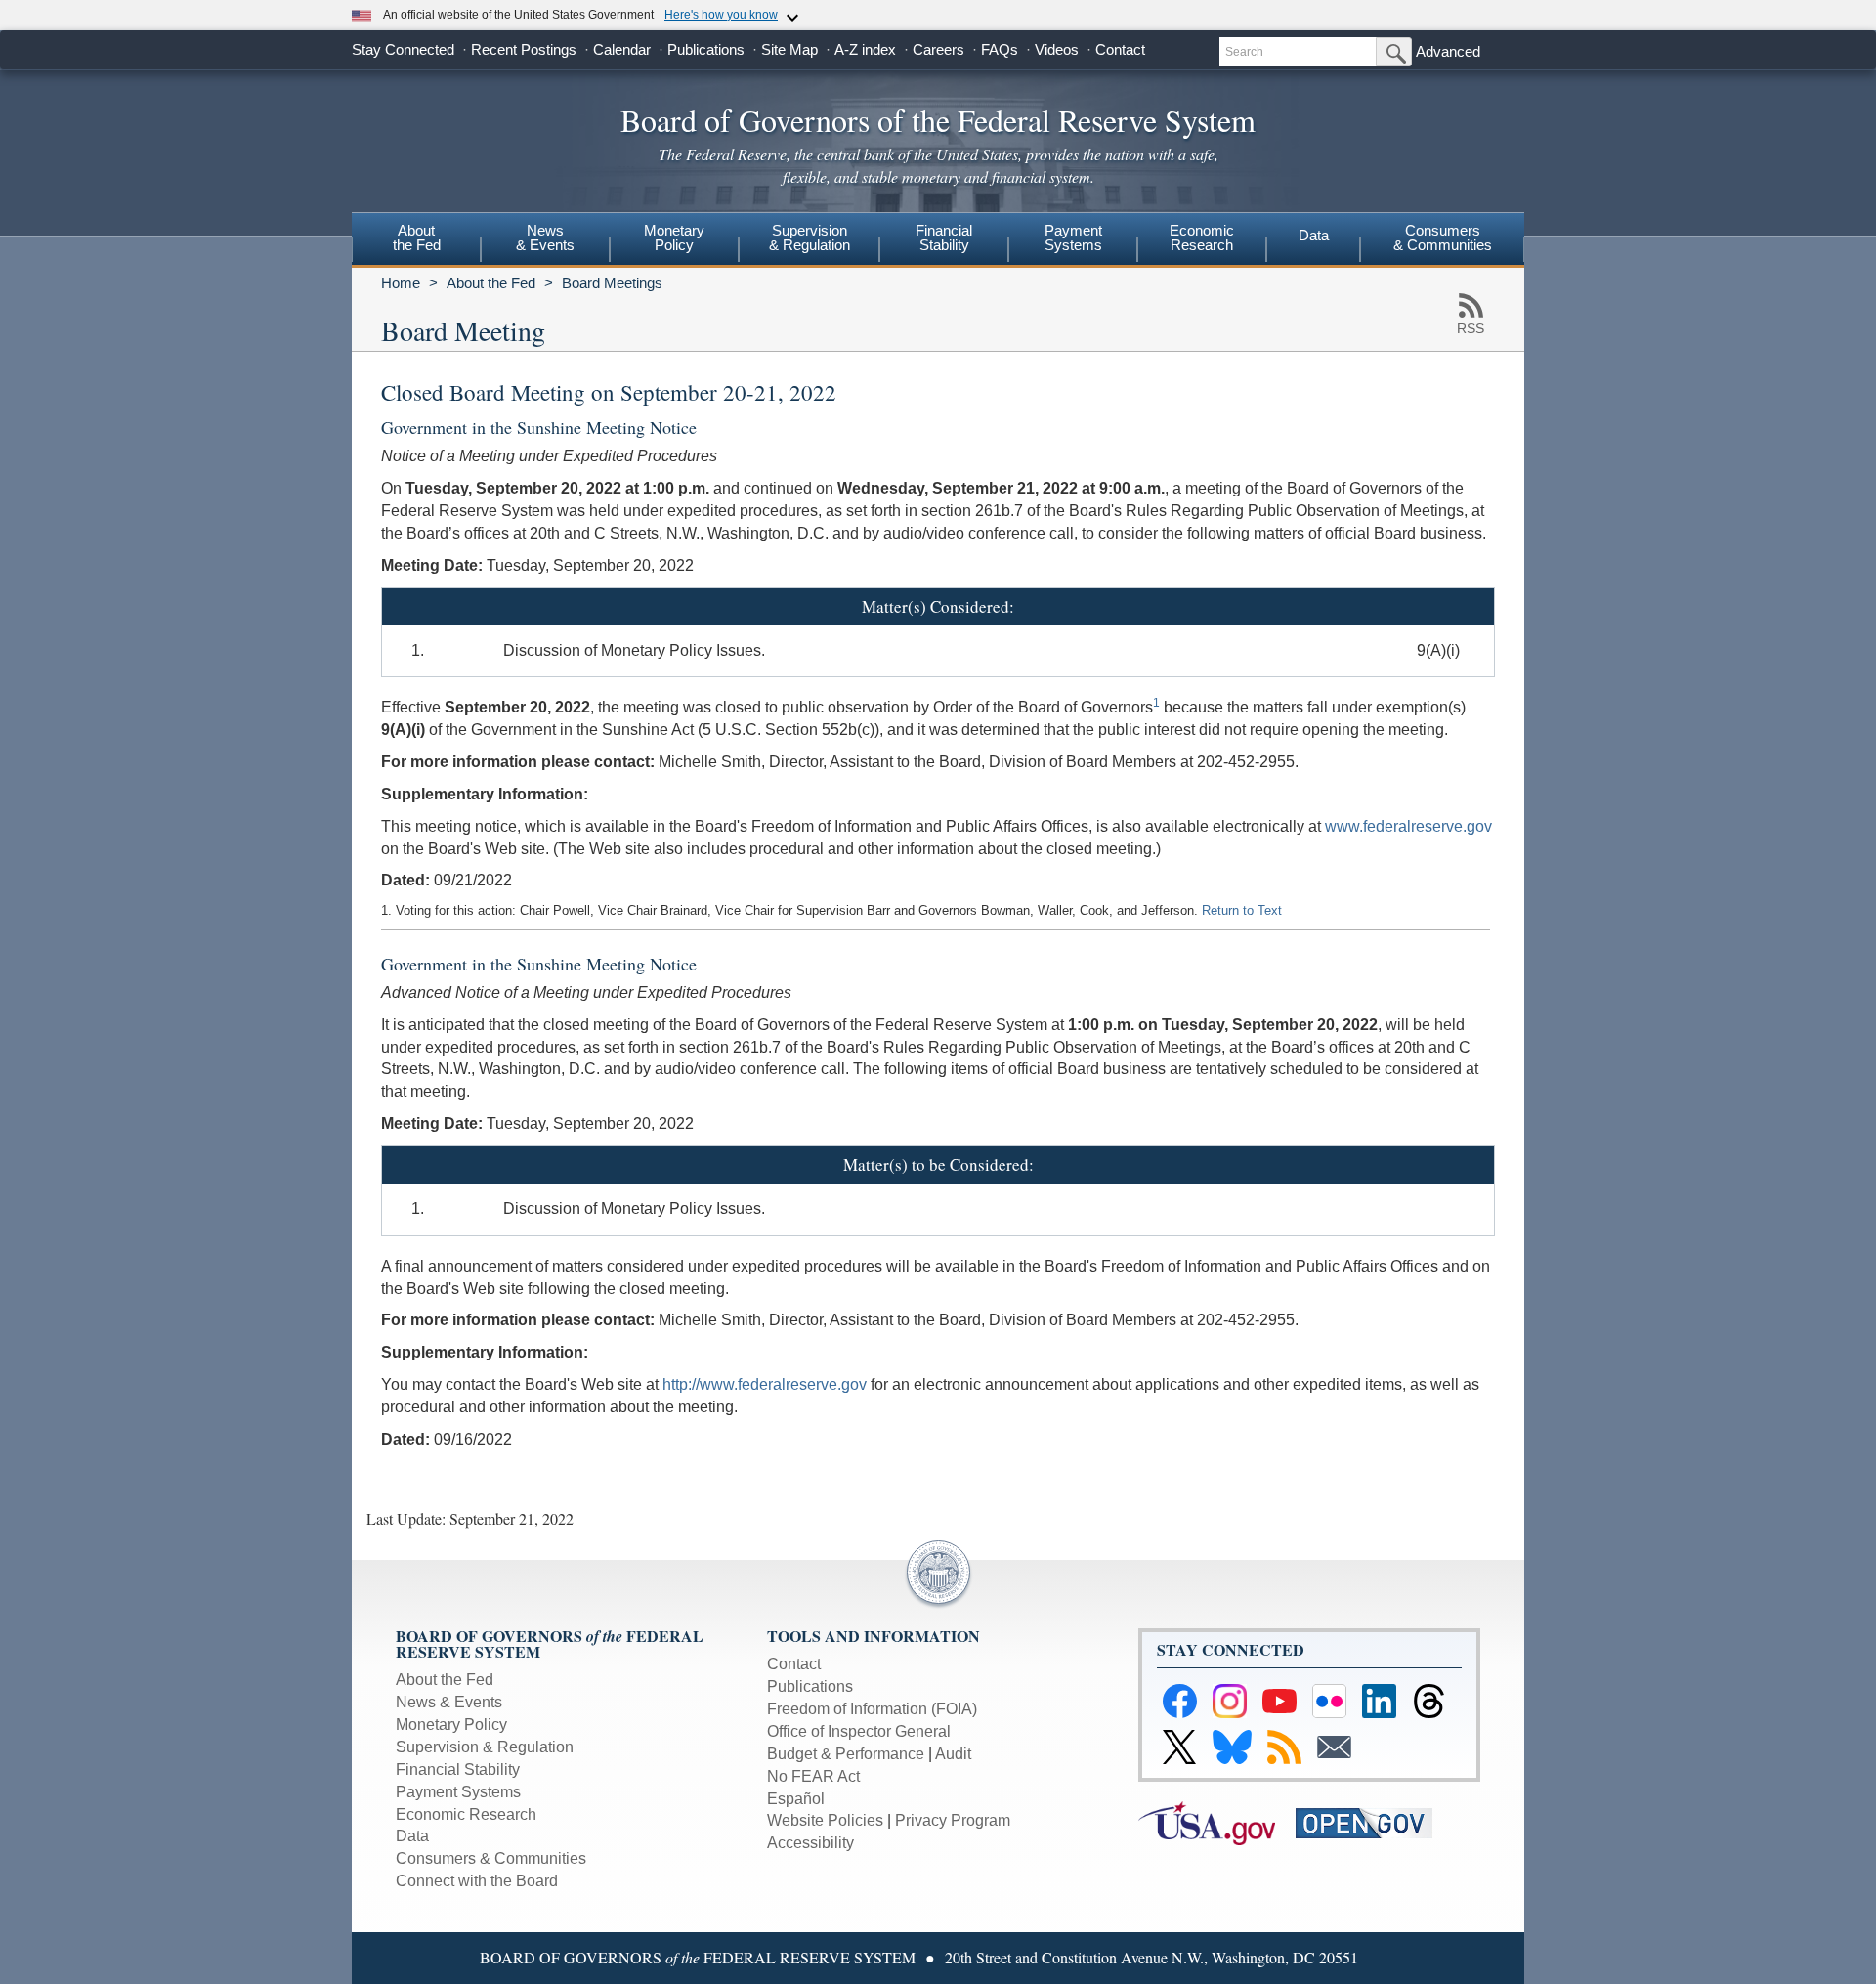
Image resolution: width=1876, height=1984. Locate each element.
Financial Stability (458, 1769)
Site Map (789, 49)
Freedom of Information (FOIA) (872, 1709)
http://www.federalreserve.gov (765, 1384)
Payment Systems (458, 1792)
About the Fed (491, 283)
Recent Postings (524, 49)
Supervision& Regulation (810, 237)
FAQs (1000, 49)
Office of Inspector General (859, 1731)
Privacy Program (953, 1820)
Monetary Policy (451, 1725)
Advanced (1448, 51)
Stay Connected (403, 49)
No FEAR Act (813, 1776)
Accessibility (810, 1843)
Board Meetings (612, 283)
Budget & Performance (846, 1754)
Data (1314, 235)
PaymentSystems (1073, 237)
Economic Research (466, 1814)
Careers (938, 49)
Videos (1057, 49)
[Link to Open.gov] (1372, 1822)
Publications (706, 49)
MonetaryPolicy (674, 237)
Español (796, 1799)
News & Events (449, 1702)
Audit (953, 1754)
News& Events (545, 237)
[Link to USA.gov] (1217, 1822)
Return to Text (1242, 910)
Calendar (622, 49)
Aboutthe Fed (417, 237)
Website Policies (825, 1820)
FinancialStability (944, 237)
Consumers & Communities (1443, 237)
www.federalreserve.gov (1408, 826)
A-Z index (865, 49)
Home (401, 283)
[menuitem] (416, 240)
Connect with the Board (477, 1881)
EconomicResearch (1202, 237)
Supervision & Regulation (485, 1747)
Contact (1120, 49)
